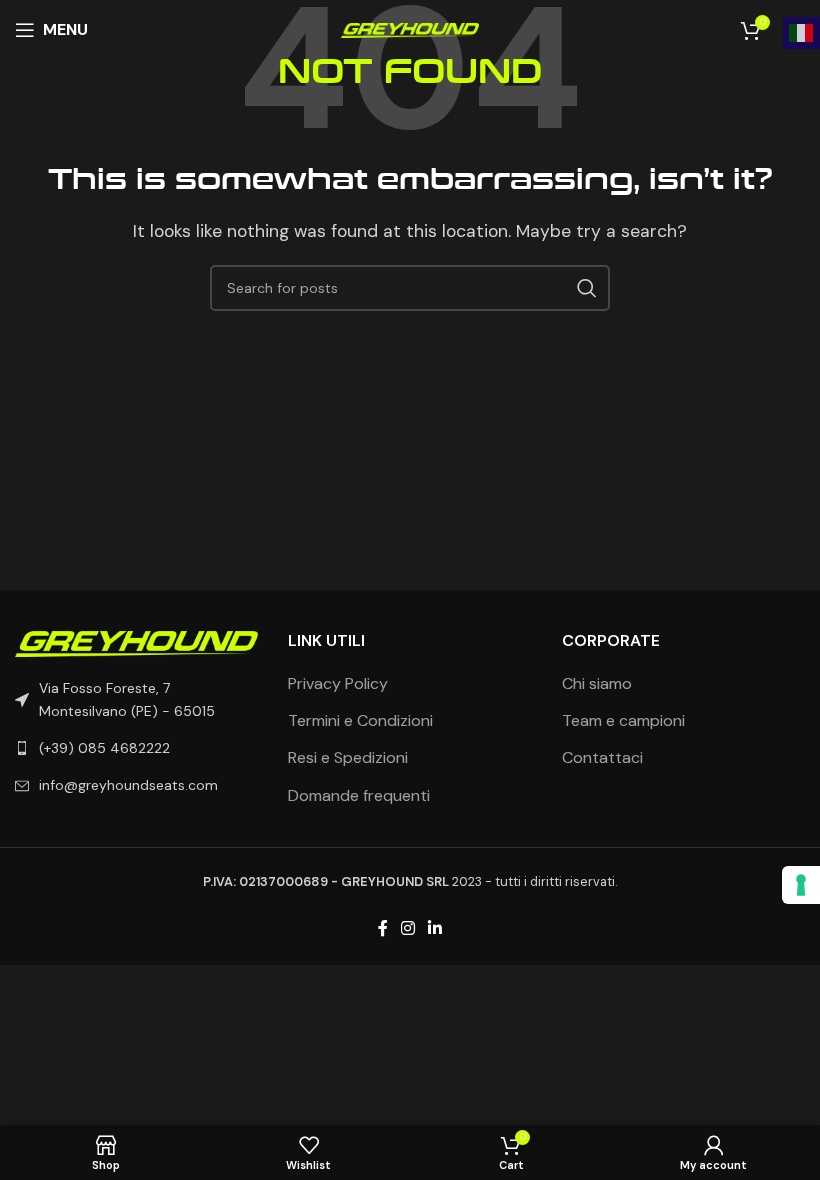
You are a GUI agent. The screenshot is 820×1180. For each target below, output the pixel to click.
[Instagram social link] (407, 929)
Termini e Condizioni (360, 720)
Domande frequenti (359, 795)
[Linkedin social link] (435, 929)
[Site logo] (410, 29)
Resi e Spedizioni (348, 757)
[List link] (136, 748)
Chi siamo (597, 683)
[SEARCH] (587, 288)
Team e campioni (623, 720)
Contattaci (602, 757)
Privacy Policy (338, 683)
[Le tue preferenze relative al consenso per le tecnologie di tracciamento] (801, 885)
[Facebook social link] (382, 929)
